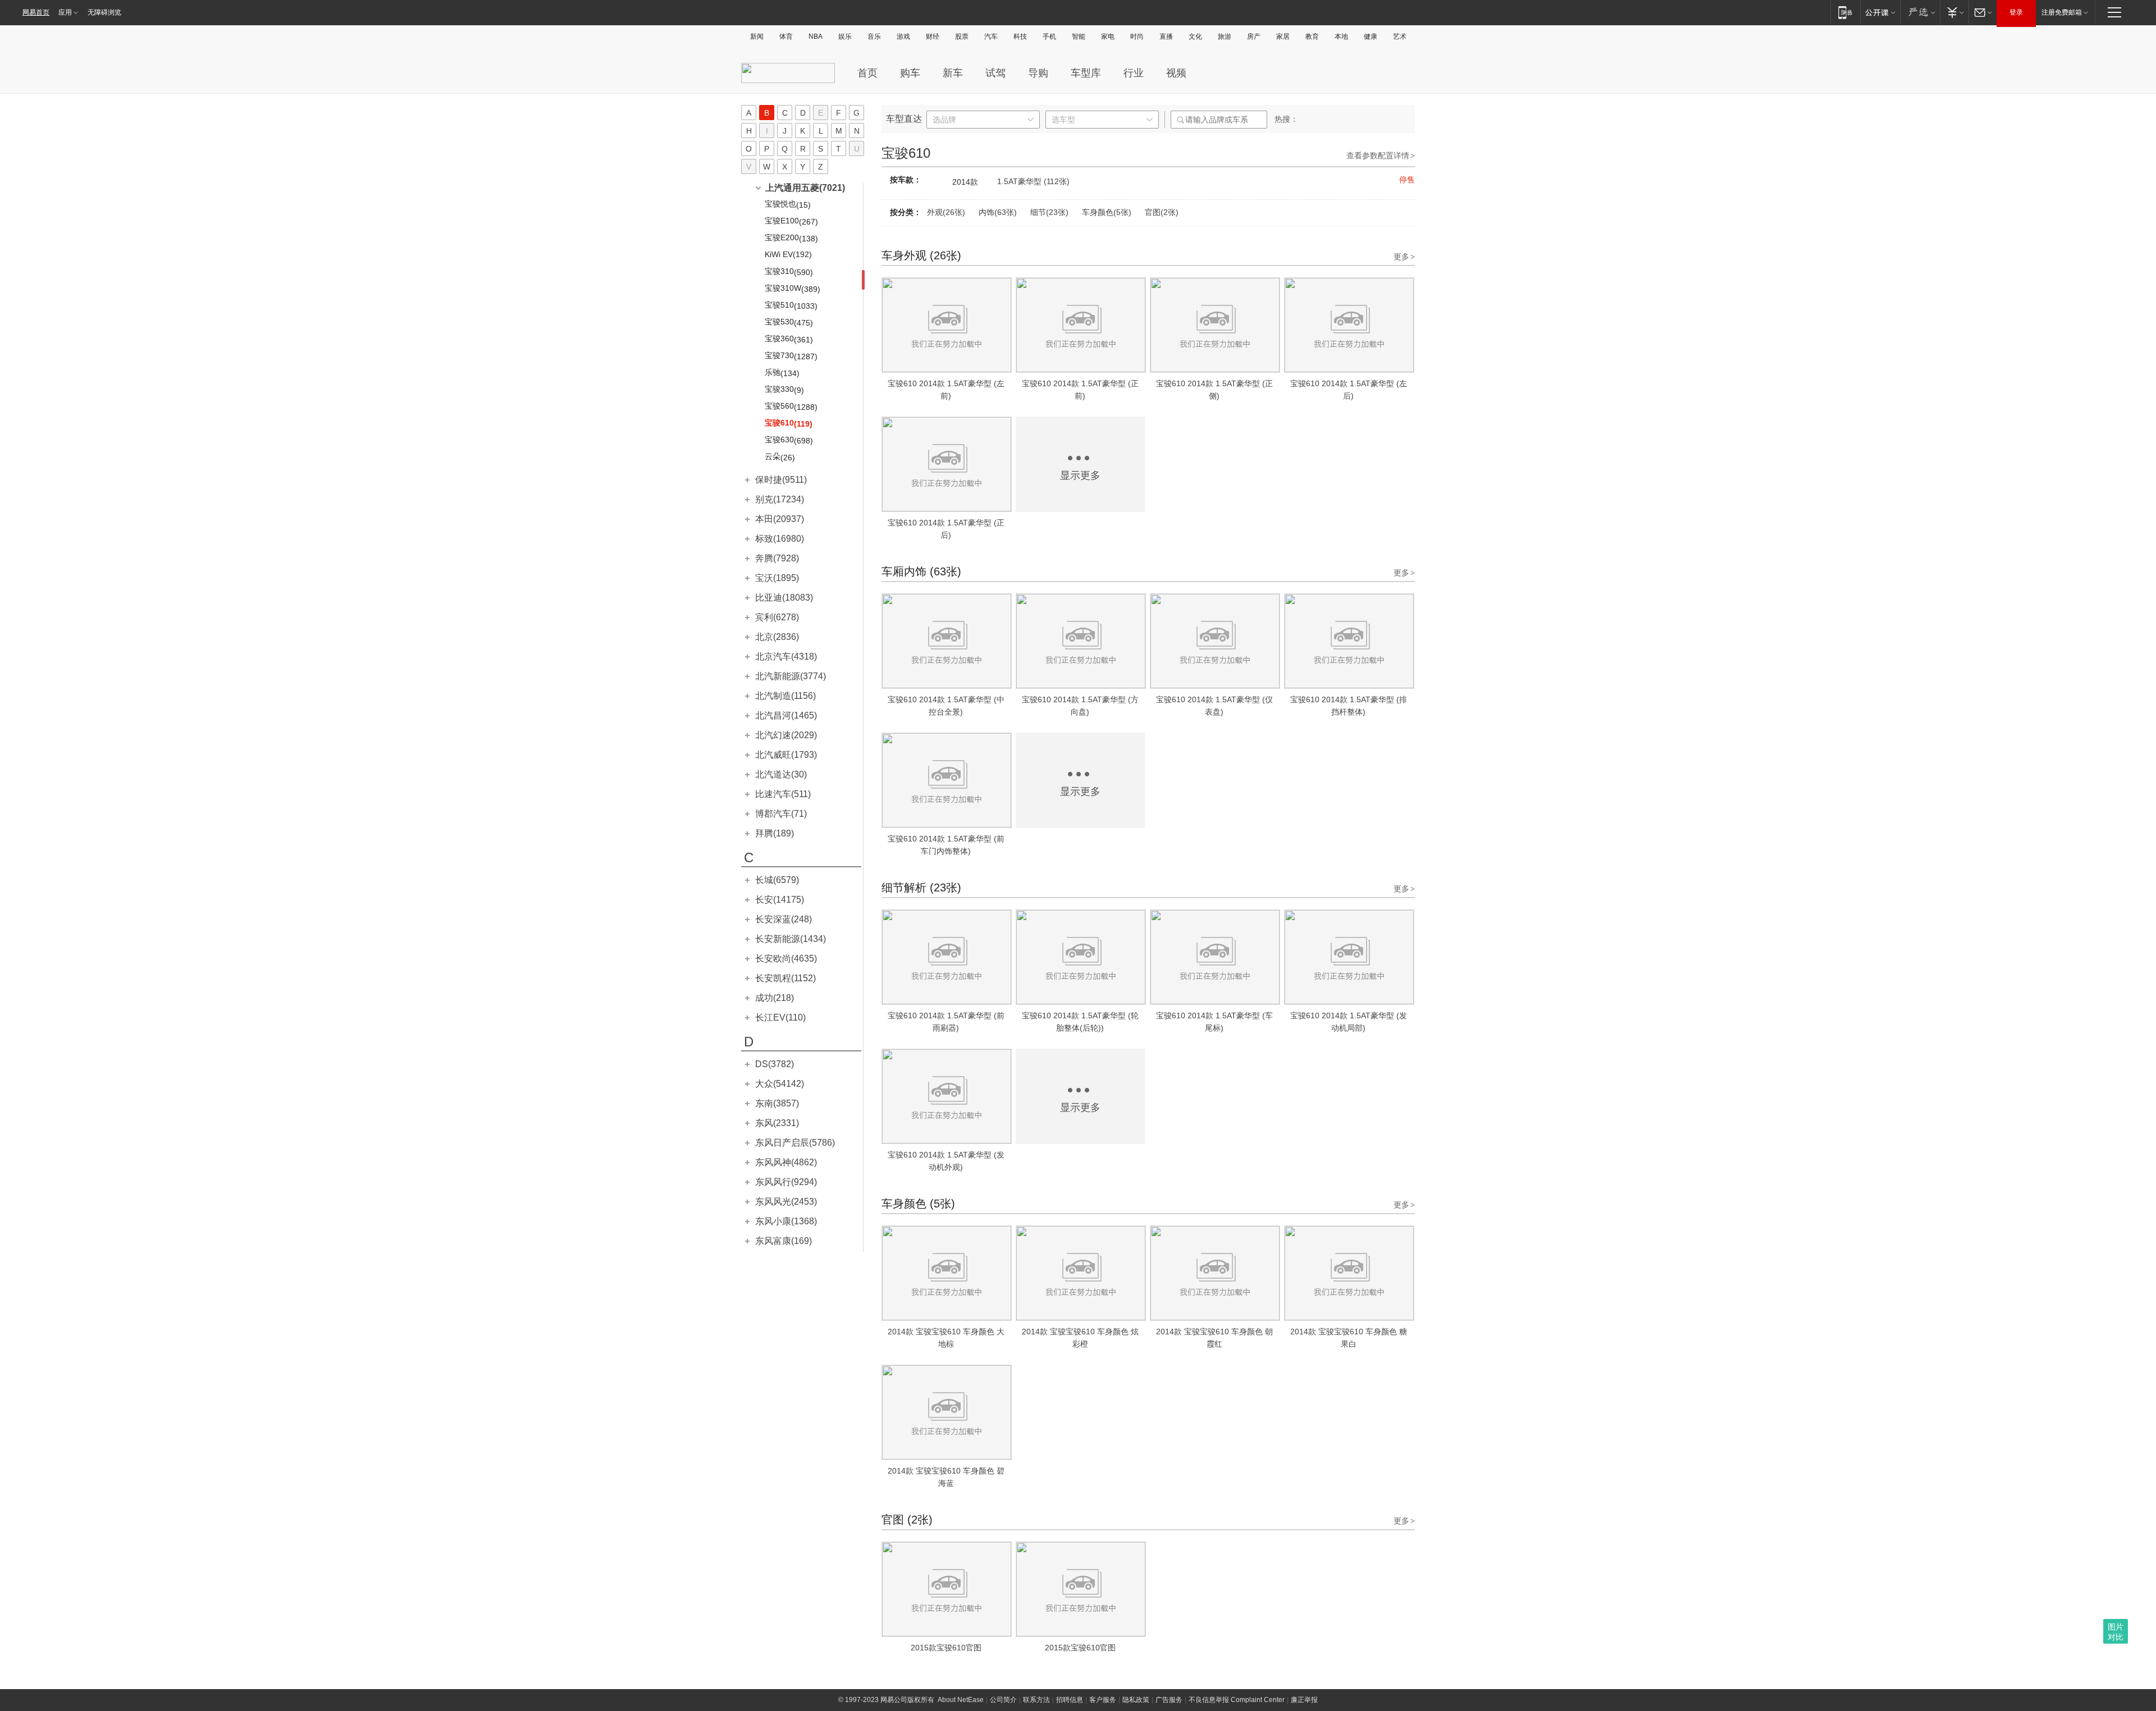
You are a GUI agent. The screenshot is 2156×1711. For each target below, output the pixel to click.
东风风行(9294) (786, 1182)
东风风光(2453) (786, 1202)
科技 (1020, 36)
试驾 (995, 73)
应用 (65, 12)
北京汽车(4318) (786, 657)
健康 (1371, 36)
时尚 (1137, 36)
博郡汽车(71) (781, 814)
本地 (1341, 36)
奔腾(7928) (777, 558)
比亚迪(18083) (784, 598)
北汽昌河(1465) (786, 715)
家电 (1108, 36)
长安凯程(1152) (785, 978)
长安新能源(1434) (791, 939)
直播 (1166, 36)
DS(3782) (775, 1064)
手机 (1049, 36)
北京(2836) (777, 637)
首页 (867, 73)
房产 (1254, 36)
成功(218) (775, 998)
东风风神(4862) (786, 1162)
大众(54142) (780, 1084)
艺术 (1400, 36)
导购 (1038, 73)
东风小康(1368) (786, 1221)
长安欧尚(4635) (786, 959)
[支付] (1954, 12)
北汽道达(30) (781, 774)
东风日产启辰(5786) (795, 1143)
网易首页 (36, 12)
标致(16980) (780, 539)
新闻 (757, 36)
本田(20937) (780, 519)
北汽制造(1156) (785, 696)
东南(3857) (777, 1103)
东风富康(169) (784, 1241)
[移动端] (1845, 12)
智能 (1079, 36)
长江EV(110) (780, 1017)
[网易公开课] (1880, 12)
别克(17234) (780, 499)
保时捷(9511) (781, 480)
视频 (1176, 73)
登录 (2016, 12)
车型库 (1086, 73)
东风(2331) (777, 1123)
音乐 (874, 36)
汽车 (991, 36)
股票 (962, 36)
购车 (910, 73)
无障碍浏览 (104, 12)
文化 (1195, 36)
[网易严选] (1920, 12)
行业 (1134, 73)
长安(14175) (780, 900)
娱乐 (845, 36)
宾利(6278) (777, 617)
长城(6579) (777, 880)
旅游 (1225, 36)
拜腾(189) (775, 833)
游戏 (903, 36)
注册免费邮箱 (2062, 12)
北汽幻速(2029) (786, 735)
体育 (786, 36)
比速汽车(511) (783, 794)
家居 (1283, 36)
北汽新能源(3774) (791, 676)
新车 (953, 73)
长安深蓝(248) (784, 919)
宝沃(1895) (777, 578)
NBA (816, 36)
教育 (1312, 36)
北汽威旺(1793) (786, 755)
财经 (933, 36)
